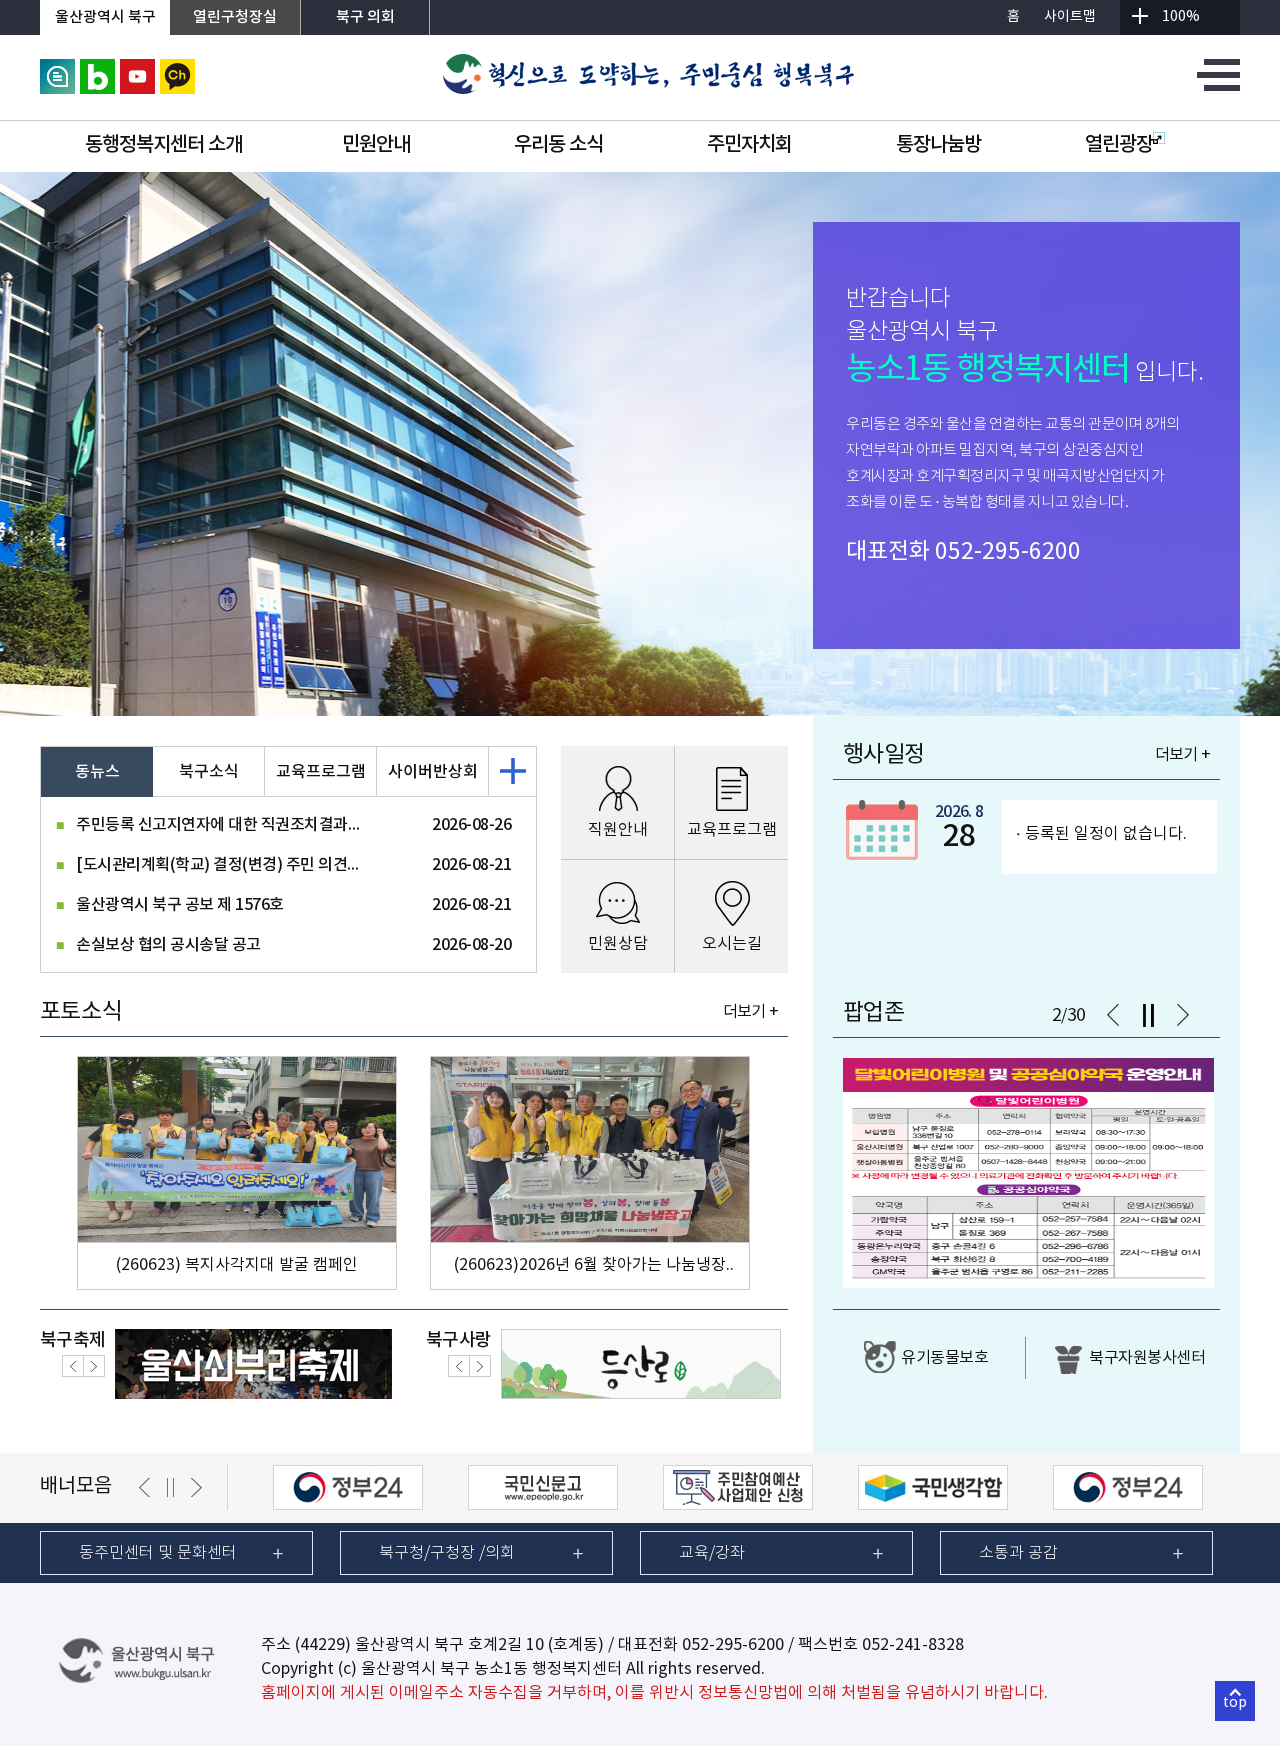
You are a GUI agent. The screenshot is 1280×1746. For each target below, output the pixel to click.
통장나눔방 (938, 145)
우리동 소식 (558, 145)
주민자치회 (749, 145)
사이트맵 (1070, 17)
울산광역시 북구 (105, 17)
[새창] (57, 68)
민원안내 (376, 145)
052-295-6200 (1008, 552)
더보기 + (750, 1012)
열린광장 (1119, 145)
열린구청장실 (235, 17)
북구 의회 (365, 17)
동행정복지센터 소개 (163, 145)
